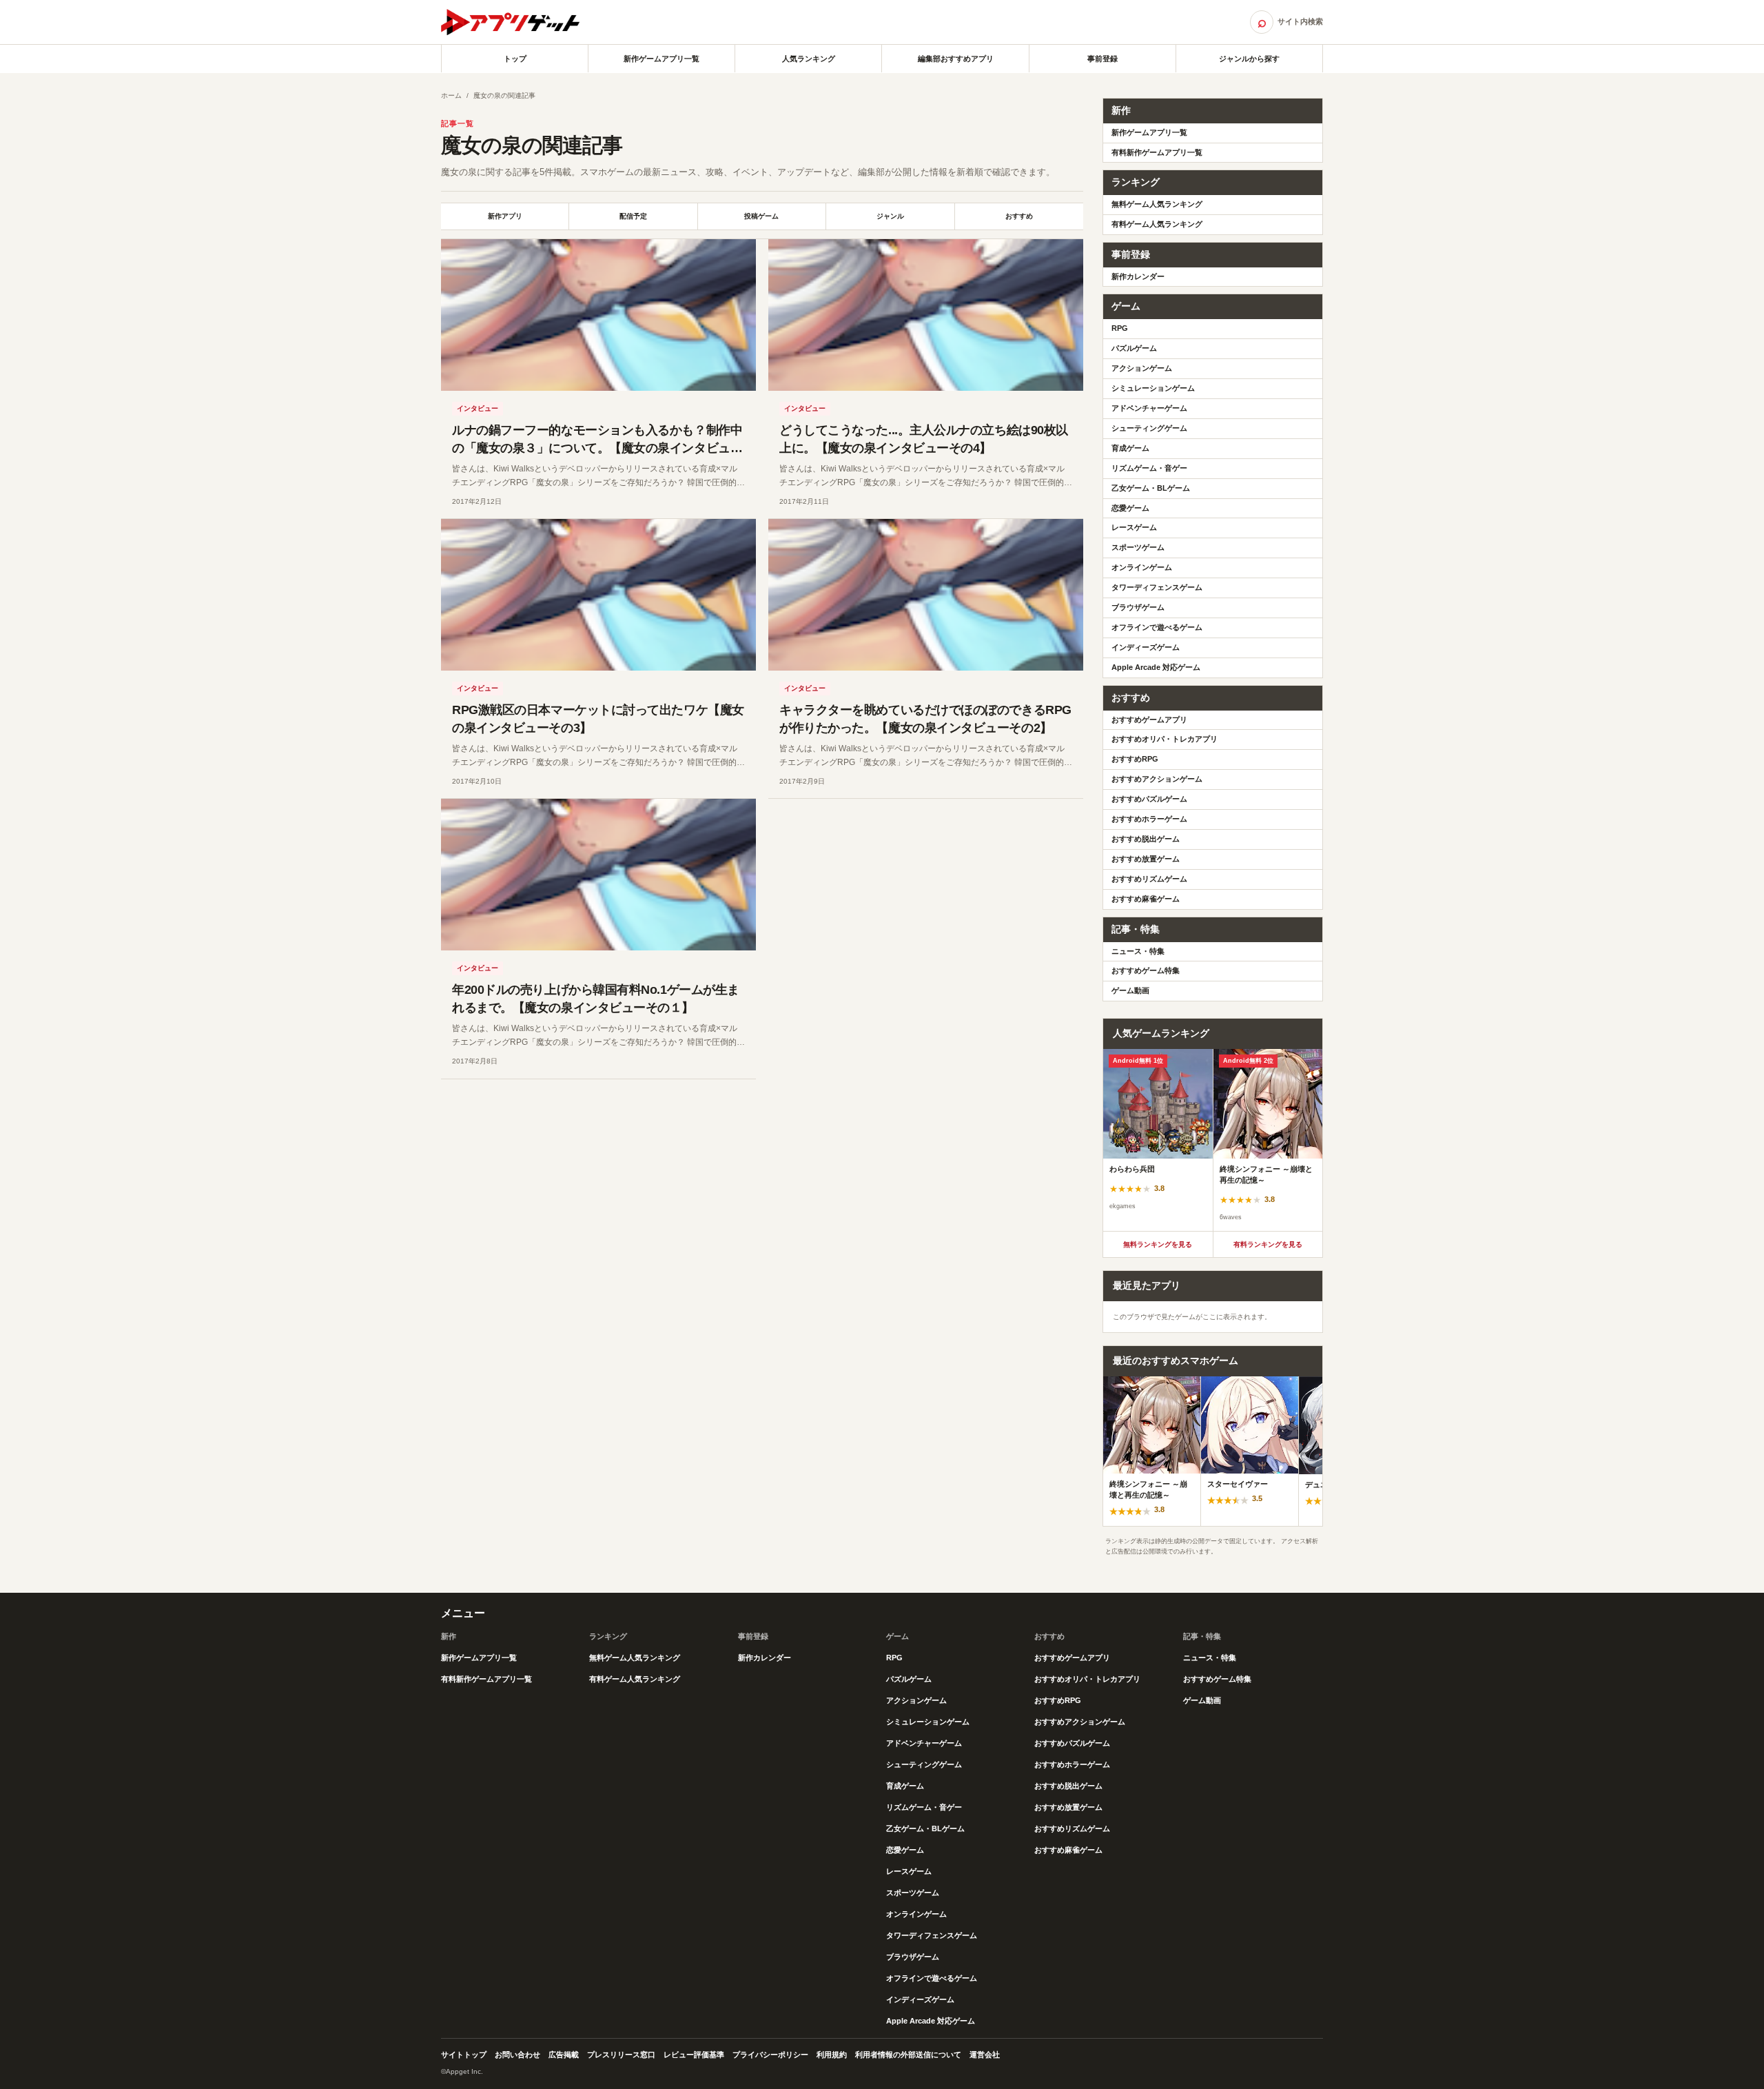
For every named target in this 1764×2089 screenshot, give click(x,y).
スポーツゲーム (1138, 547)
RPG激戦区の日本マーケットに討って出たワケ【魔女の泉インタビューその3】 (598, 719)
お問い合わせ (517, 2055)
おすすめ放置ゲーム (1146, 859)
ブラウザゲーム (1138, 607)
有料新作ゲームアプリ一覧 (1157, 152)
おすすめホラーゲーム (1149, 819)
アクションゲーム (1142, 368)
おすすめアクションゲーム (1157, 779)
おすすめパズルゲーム (1149, 799)
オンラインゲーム (1142, 567)
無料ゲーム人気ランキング (1157, 204)
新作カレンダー (1138, 276)
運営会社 (985, 2055)
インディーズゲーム (1146, 647)
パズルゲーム (1134, 348)
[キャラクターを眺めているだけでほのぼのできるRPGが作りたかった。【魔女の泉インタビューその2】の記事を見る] (926, 595)
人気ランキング (809, 59)
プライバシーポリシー (770, 2055)
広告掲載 (564, 2055)
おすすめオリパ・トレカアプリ (1165, 739)
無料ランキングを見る (1158, 1244)
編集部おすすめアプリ (956, 59)
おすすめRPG (1135, 759)
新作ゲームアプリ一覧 (661, 59)
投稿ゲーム (761, 216)
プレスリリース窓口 (621, 2055)
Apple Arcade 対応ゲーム (1156, 667)
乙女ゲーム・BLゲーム (1151, 488)
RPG (1120, 328)
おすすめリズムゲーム (1149, 879)
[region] (1213, 1140)
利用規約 (832, 2055)
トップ (515, 59)
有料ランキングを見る (1268, 1244)
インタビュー (478, 408)
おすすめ (1019, 216)
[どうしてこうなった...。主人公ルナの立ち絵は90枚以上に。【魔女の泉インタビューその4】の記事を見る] (926, 315)
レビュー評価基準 (694, 2055)
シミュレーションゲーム (1153, 388)
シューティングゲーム (1149, 428)
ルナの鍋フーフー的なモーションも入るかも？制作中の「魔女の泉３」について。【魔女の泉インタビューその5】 (597, 448)
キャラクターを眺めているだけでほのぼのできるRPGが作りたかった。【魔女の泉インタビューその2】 (925, 719)
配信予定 (633, 216)
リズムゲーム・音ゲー (1149, 468)
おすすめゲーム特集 (1146, 970)
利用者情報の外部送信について (908, 2055)
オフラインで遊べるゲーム (1157, 627)
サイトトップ (464, 2055)
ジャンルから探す (1249, 59)
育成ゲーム (1130, 448)
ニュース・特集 (1138, 951)
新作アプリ (505, 216)
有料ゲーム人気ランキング (1157, 224)
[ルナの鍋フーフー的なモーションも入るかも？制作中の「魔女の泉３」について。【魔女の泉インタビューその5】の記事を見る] (598, 315)
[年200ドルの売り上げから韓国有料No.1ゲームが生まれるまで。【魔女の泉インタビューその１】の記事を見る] (598, 875)
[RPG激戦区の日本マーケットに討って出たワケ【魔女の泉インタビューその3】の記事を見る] (598, 595)
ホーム (451, 95)
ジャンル (890, 216)
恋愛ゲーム (1130, 508)
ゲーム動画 (1130, 990)
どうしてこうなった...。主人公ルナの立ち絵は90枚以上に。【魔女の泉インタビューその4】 (924, 439)
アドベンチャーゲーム (1149, 408)
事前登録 (1102, 59)
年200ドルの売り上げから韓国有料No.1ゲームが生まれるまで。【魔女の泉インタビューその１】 (596, 999)
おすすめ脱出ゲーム (1146, 839)
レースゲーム (1134, 527)
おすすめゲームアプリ (1149, 720)
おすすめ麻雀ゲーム (1146, 899)
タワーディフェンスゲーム (1157, 587)
